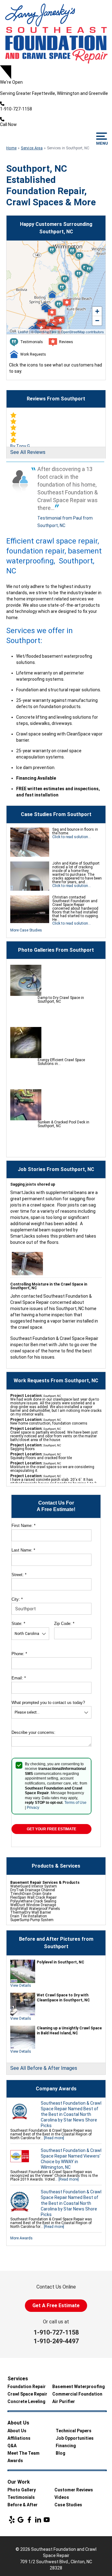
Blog (61, 2453)
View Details (21, 1986)
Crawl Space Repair (27, 2394)
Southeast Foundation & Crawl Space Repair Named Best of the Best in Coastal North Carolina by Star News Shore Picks (71, 2114)
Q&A (12, 2446)
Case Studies (68, 2505)
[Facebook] (29, 2520)
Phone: (19, 1654)
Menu (102, 143)
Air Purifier (64, 2401)
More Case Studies (26, 930)
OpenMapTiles (46, 332)
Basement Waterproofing (79, 2387)
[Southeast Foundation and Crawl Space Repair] (56, 33)
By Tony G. (21, 446)
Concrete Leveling (26, 2401)
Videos (62, 2497)
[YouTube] (47, 2520)
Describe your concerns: (33, 1732)
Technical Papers (74, 2431)
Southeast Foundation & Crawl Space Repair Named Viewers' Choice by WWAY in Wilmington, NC (71, 2159)
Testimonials (21, 2497)
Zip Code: (64, 1624)
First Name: (23, 1526)
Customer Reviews (74, 2490)
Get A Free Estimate (56, 2305)
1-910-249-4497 (56, 2341)
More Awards (21, 2238)
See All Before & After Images (44, 2068)
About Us (17, 2431)
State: (18, 1624)
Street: (19, 1575)
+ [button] (97, 311)
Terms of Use (75, 1803)
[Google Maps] (21, 2520)
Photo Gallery (22, 2490)
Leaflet (23, 332)
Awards (15, 2461)
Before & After (23, 2505)
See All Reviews (28, 452)
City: (17, 1599)
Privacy (33, 1808)
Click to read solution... (72, 837)
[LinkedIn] (38, 2520)
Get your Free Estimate (51, 1829)
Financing (66, 2446)
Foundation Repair (27, 2387)
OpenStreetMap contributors (82, 332)
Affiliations (19, 2438)
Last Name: (23, 1550)
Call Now (8, 124)
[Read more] (54, 2138)
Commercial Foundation (77, 2394)
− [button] (97, 321)
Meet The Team (23, 2453)
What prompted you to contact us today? (48, 1703)
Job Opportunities (75, 2438)
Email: (19, 1678)
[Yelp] (12, 2520)
